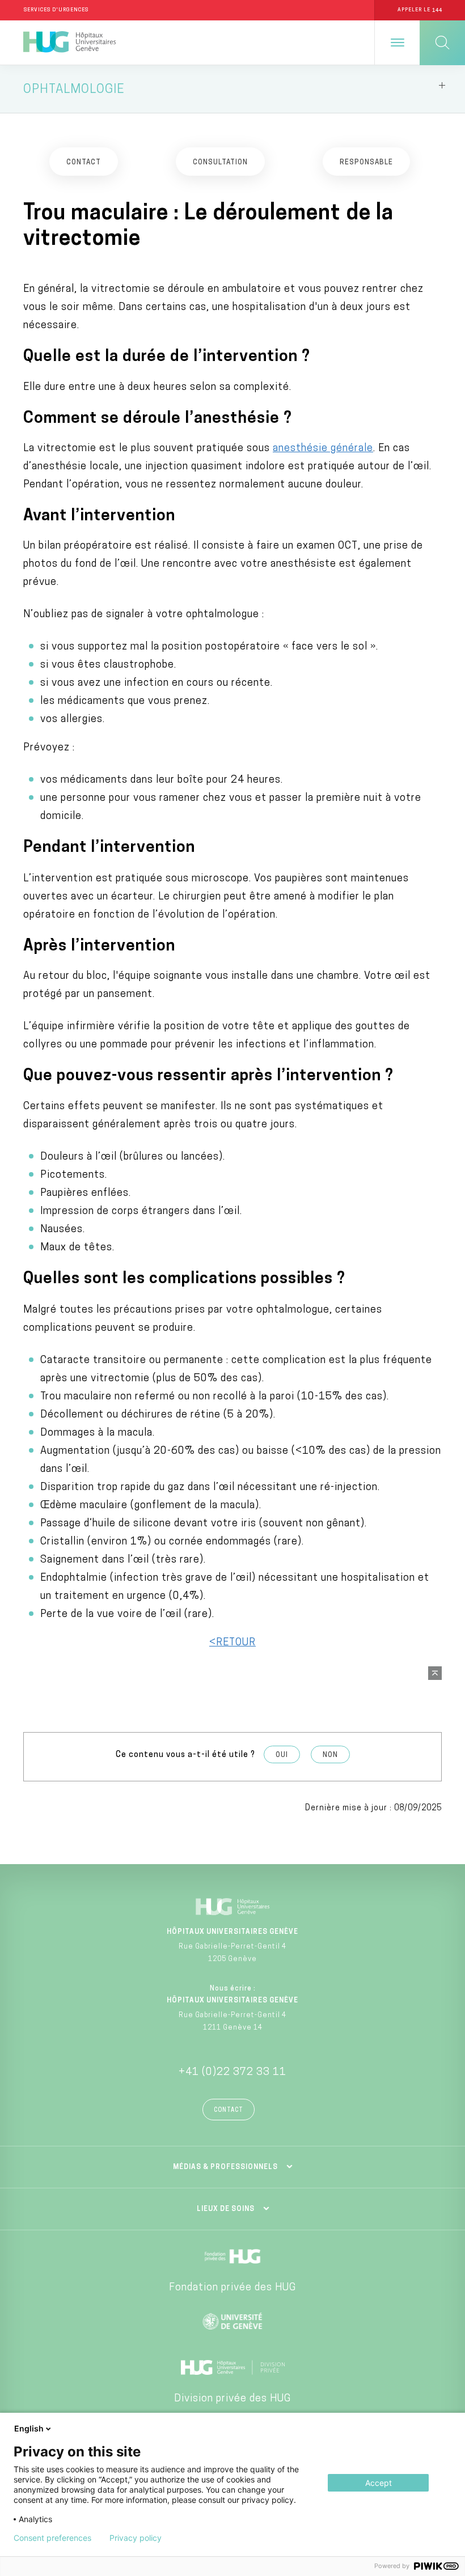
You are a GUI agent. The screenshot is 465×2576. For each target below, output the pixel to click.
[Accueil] (69, 43)
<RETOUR (232, 1643)
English (29, 2428)
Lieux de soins (226, 2209)
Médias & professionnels (225, 2167)
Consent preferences (52, 2538)
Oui (282, 1755)
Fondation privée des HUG (232, 2288)
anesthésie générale (323, 449)
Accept (379, 2483)
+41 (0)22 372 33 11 (232, 2073)
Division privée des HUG (232, 2399)
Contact (229, 2110)
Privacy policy (136, 2538)
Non (330, 1755)
